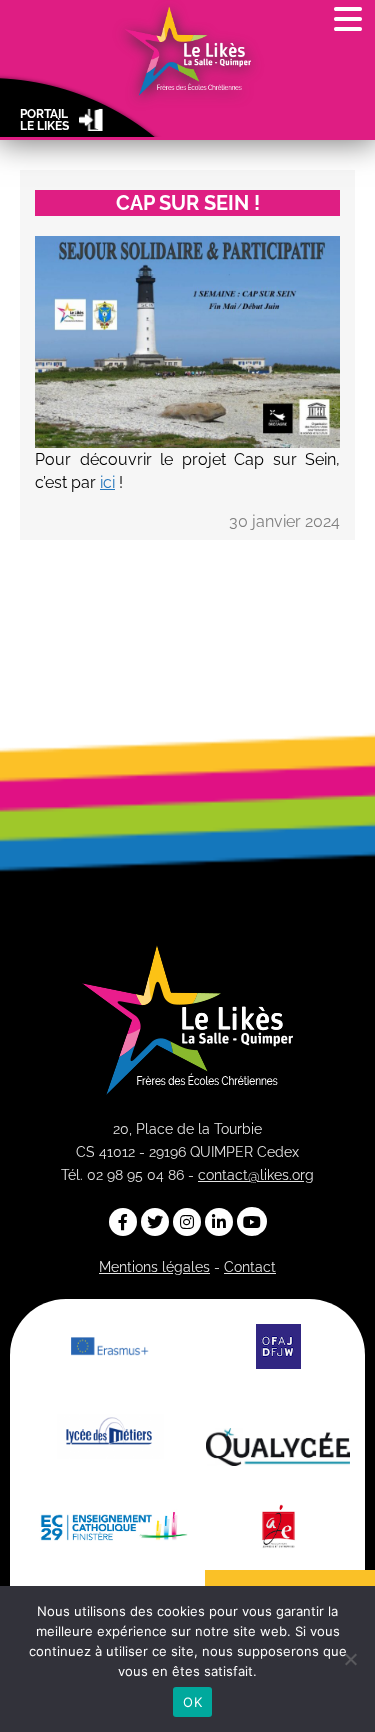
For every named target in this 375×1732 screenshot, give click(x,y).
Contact (250, 1267)
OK (192, 1702)
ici (107, 482)
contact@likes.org (256, 1175)
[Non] (350, 1659)
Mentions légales (154, 1267)
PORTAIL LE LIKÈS (44, 120)
